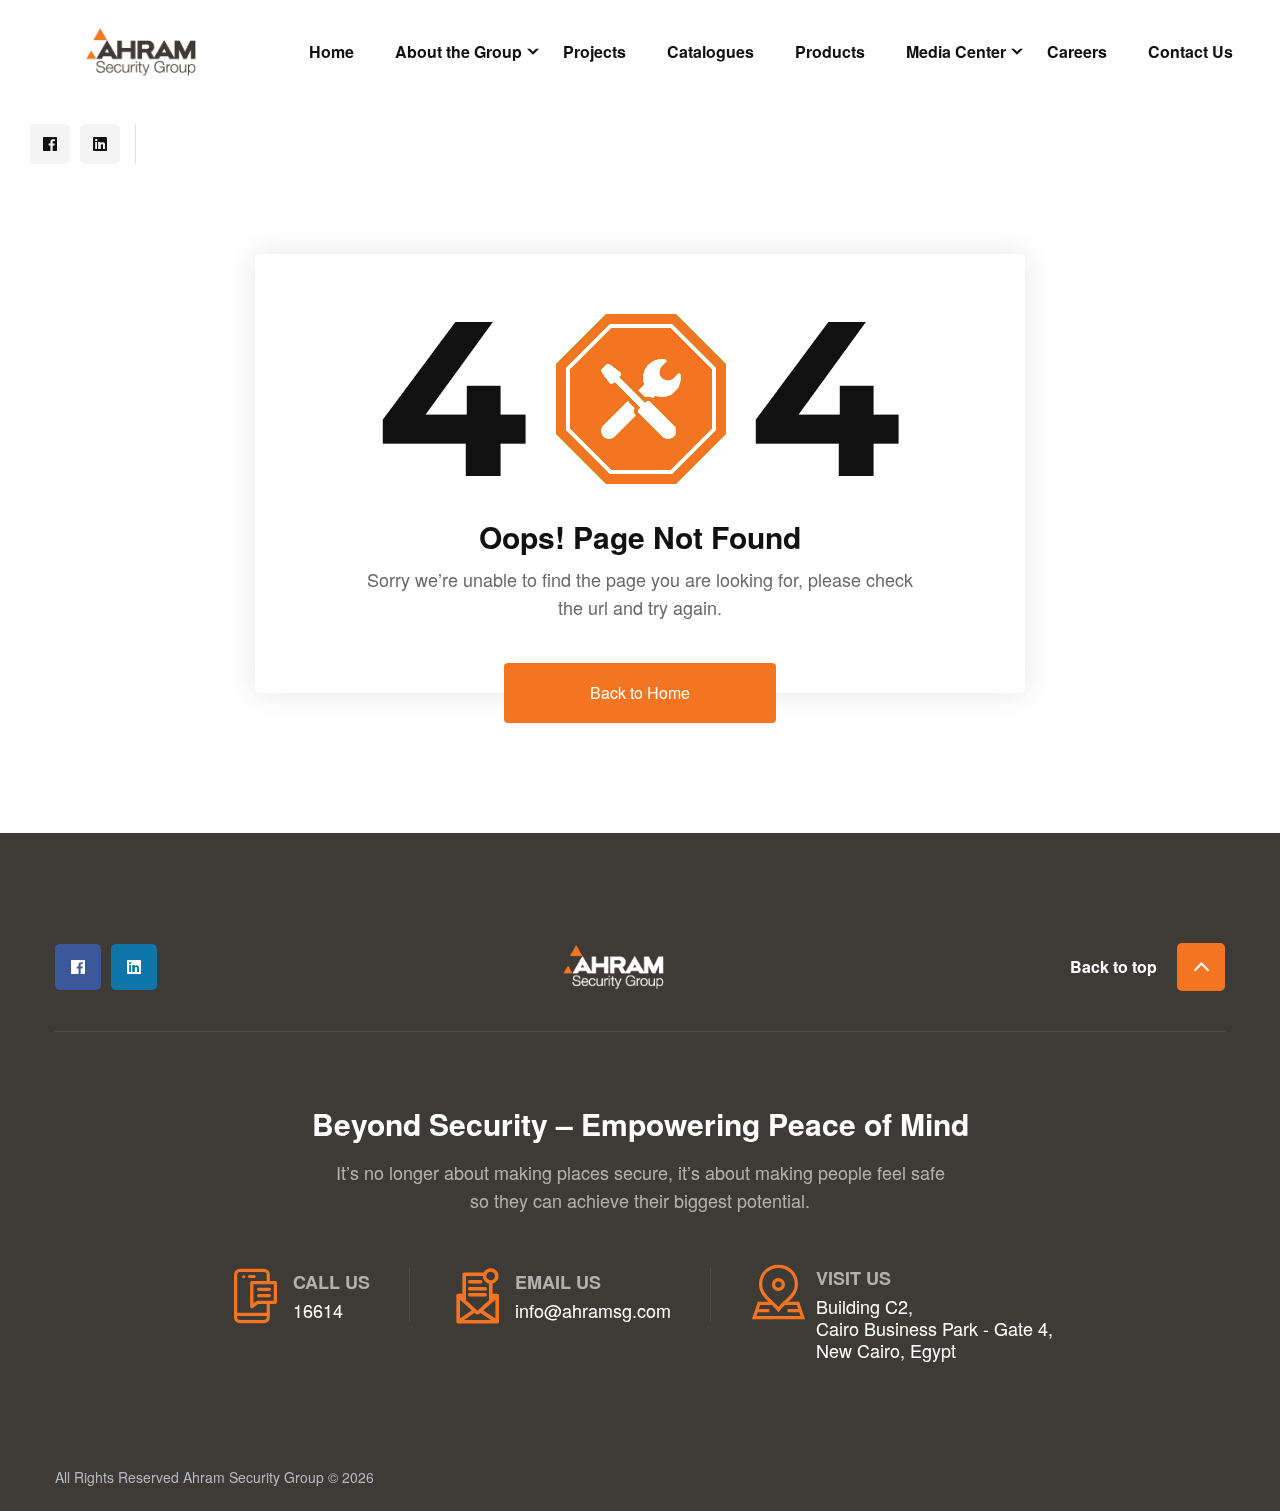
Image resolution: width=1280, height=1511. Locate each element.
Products (830, 51)
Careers (1077, 51)
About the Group (458, 51)
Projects (594, 51)
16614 (318, 1311)
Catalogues (710, 51)
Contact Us (1190, 51)
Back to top (1113, 966)
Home (331, 51)
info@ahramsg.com (593, 1311)
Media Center (956, 51)
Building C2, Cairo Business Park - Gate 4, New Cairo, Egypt (934, 1328)
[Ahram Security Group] (141, 49)
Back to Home (640, 692)
